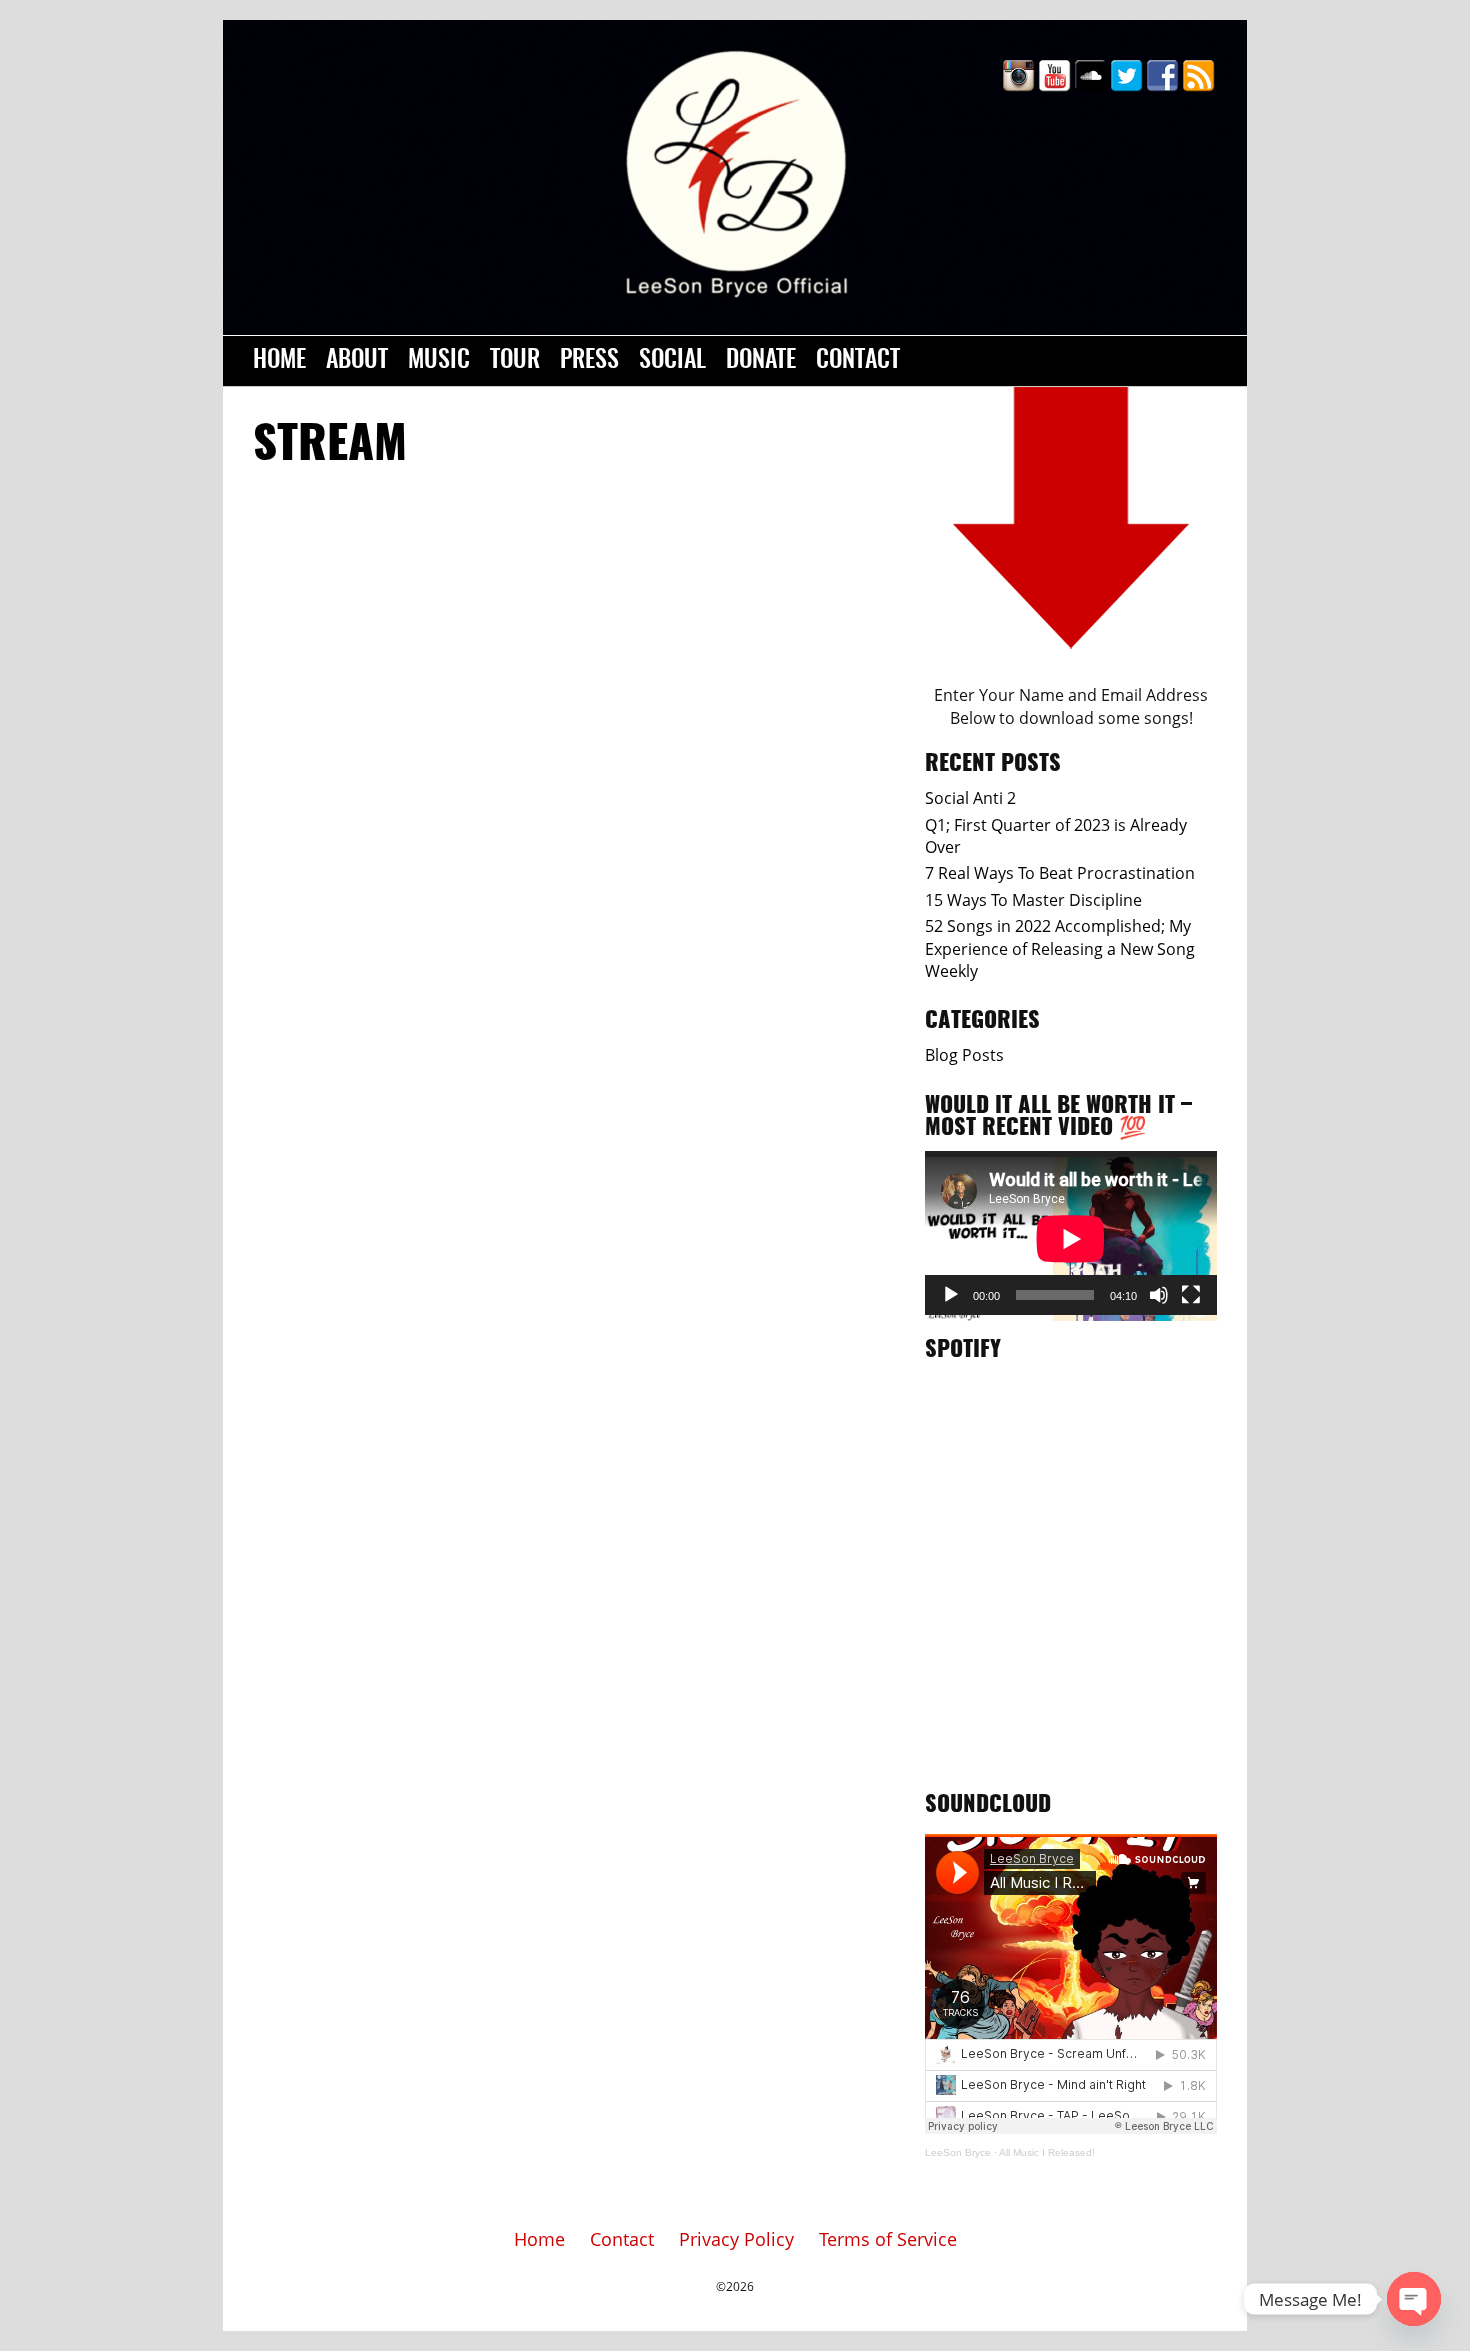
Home (279, 361)
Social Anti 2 (970, 798)
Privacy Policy (736, 2239)
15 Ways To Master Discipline (1033, 900)
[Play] (951, 1295)
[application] (1071, 1233)
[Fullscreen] (1191, 1295)
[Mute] (1159, 1295)
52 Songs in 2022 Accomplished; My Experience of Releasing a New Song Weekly (1060, 948)
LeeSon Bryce (958, 2152)
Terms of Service (888, 2239)
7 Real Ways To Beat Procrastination (1060, 873)
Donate (761, 361)
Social (672, 361)
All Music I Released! (1047, 2152)
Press (589, 361)
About (357, 361)
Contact (858, 361)
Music (439, 361)
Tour (515, 361)
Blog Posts (964, 1055)
